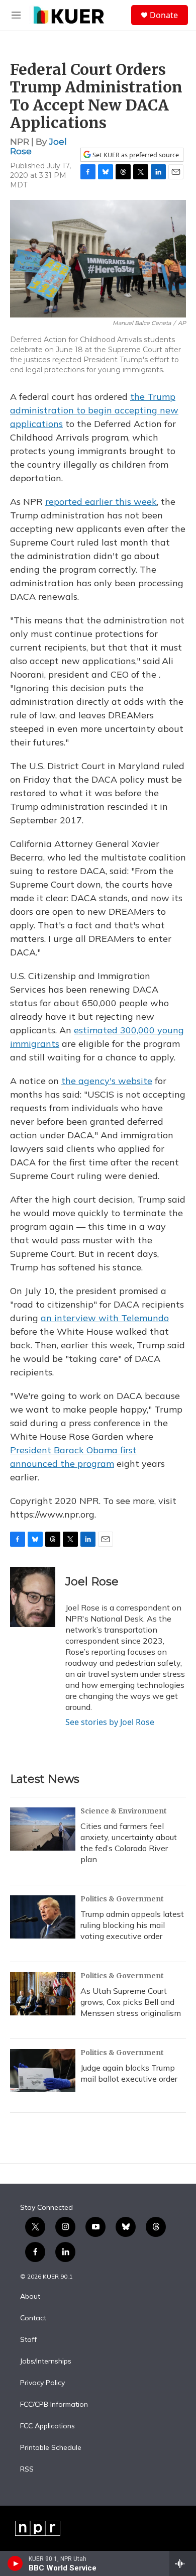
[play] (15, 2563)
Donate (164, 15)
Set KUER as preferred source (135, 155)
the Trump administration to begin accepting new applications (94, 410)
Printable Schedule (51, 2448)
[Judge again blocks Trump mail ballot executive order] (43, 2071)
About (30, 2297)
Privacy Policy (42, 2383)
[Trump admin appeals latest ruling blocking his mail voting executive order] (43, 1917)
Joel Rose (92, 1582)
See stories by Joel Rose (110, 1722)
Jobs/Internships (46, 2362)
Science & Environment (124, 1811)
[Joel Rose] (33, 1597)
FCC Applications (47, 2426)
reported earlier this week (101, 502)
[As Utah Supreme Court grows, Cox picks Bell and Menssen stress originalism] (43, 1994)
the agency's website (107, 1081)
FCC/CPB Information (54, 2405)
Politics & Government (122, 1899)
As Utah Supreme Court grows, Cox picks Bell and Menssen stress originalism (131, 2002)
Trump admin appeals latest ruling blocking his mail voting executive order (132, 1925)
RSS (27, 2470)
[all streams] (183, 2563)
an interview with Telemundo (105, 1318)
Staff (28, 2340)
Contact (33, 2318)
